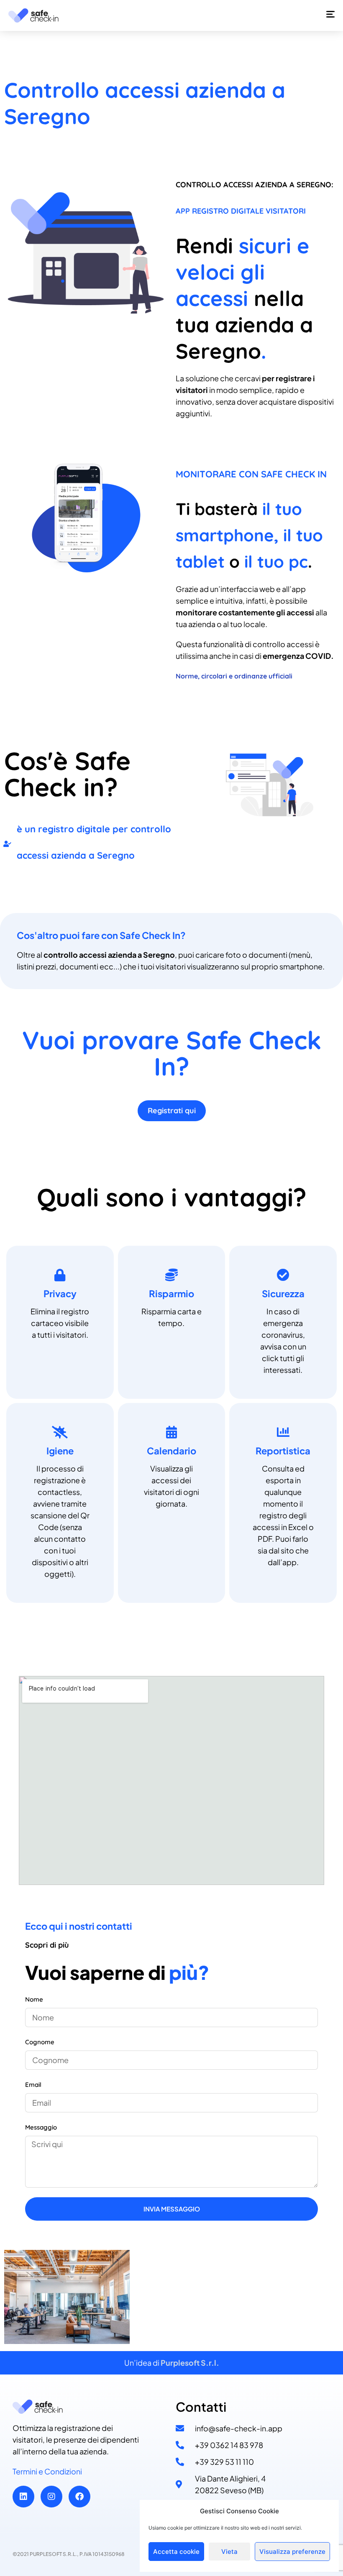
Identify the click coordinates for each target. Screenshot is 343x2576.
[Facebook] (79, 2497)
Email (33, 2085)
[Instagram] (51, 2497)
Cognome (40, 2042)
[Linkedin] (23, 2497)
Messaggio (41, 2127)
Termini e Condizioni (47, 2471)
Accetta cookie (176, 2552)
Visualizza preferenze (292, 2552)
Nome (34, 1999)
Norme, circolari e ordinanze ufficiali (234, 676)
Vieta (229, 2552)
